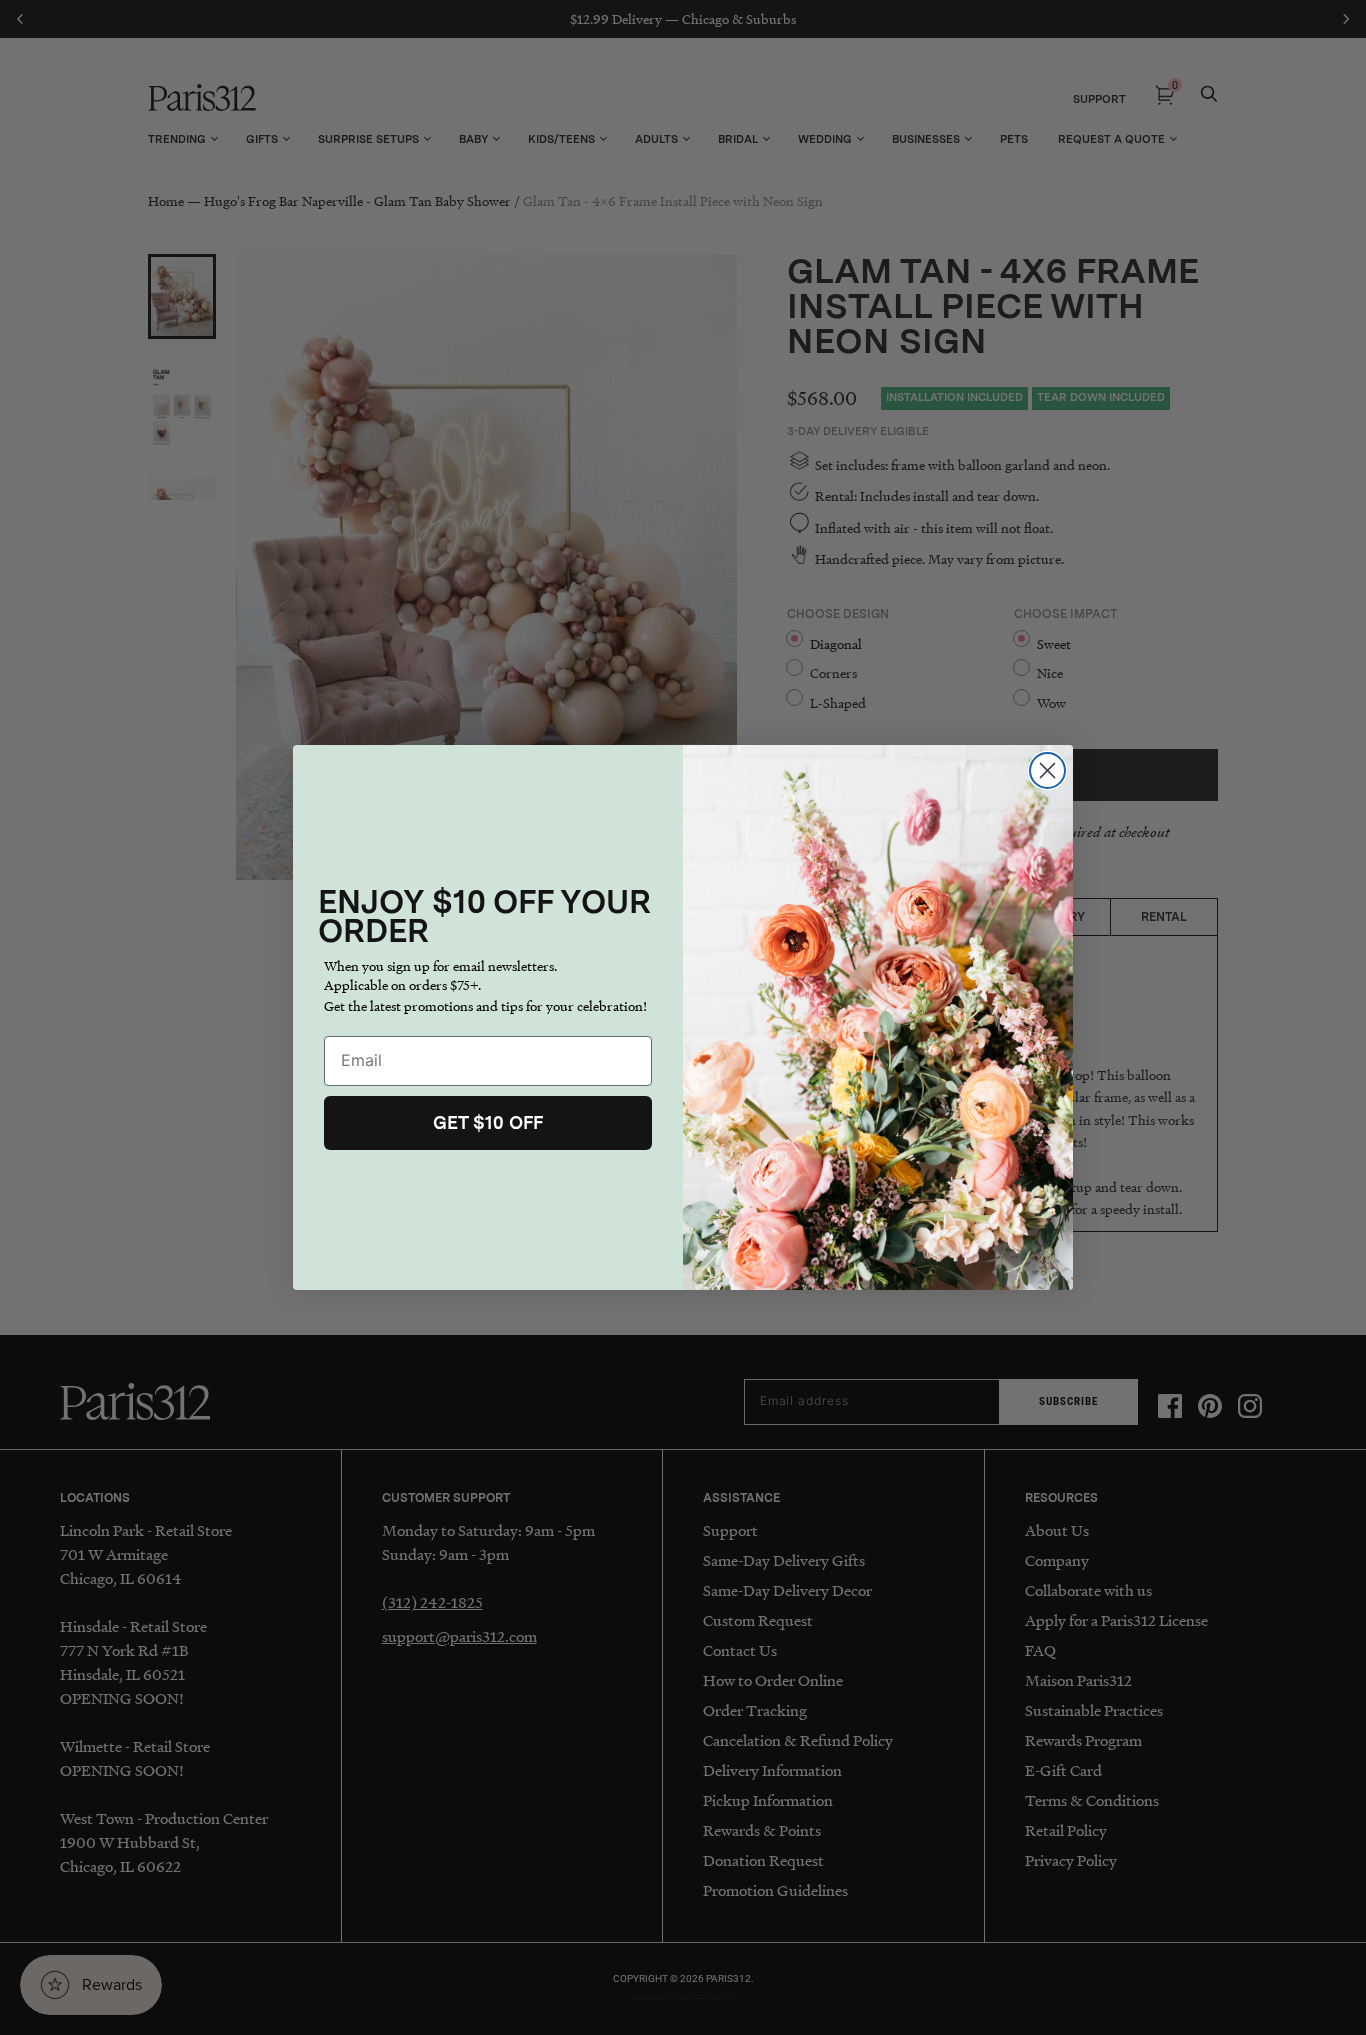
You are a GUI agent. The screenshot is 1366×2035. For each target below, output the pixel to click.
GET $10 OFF (488, 1122)
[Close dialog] (1047, 770)
